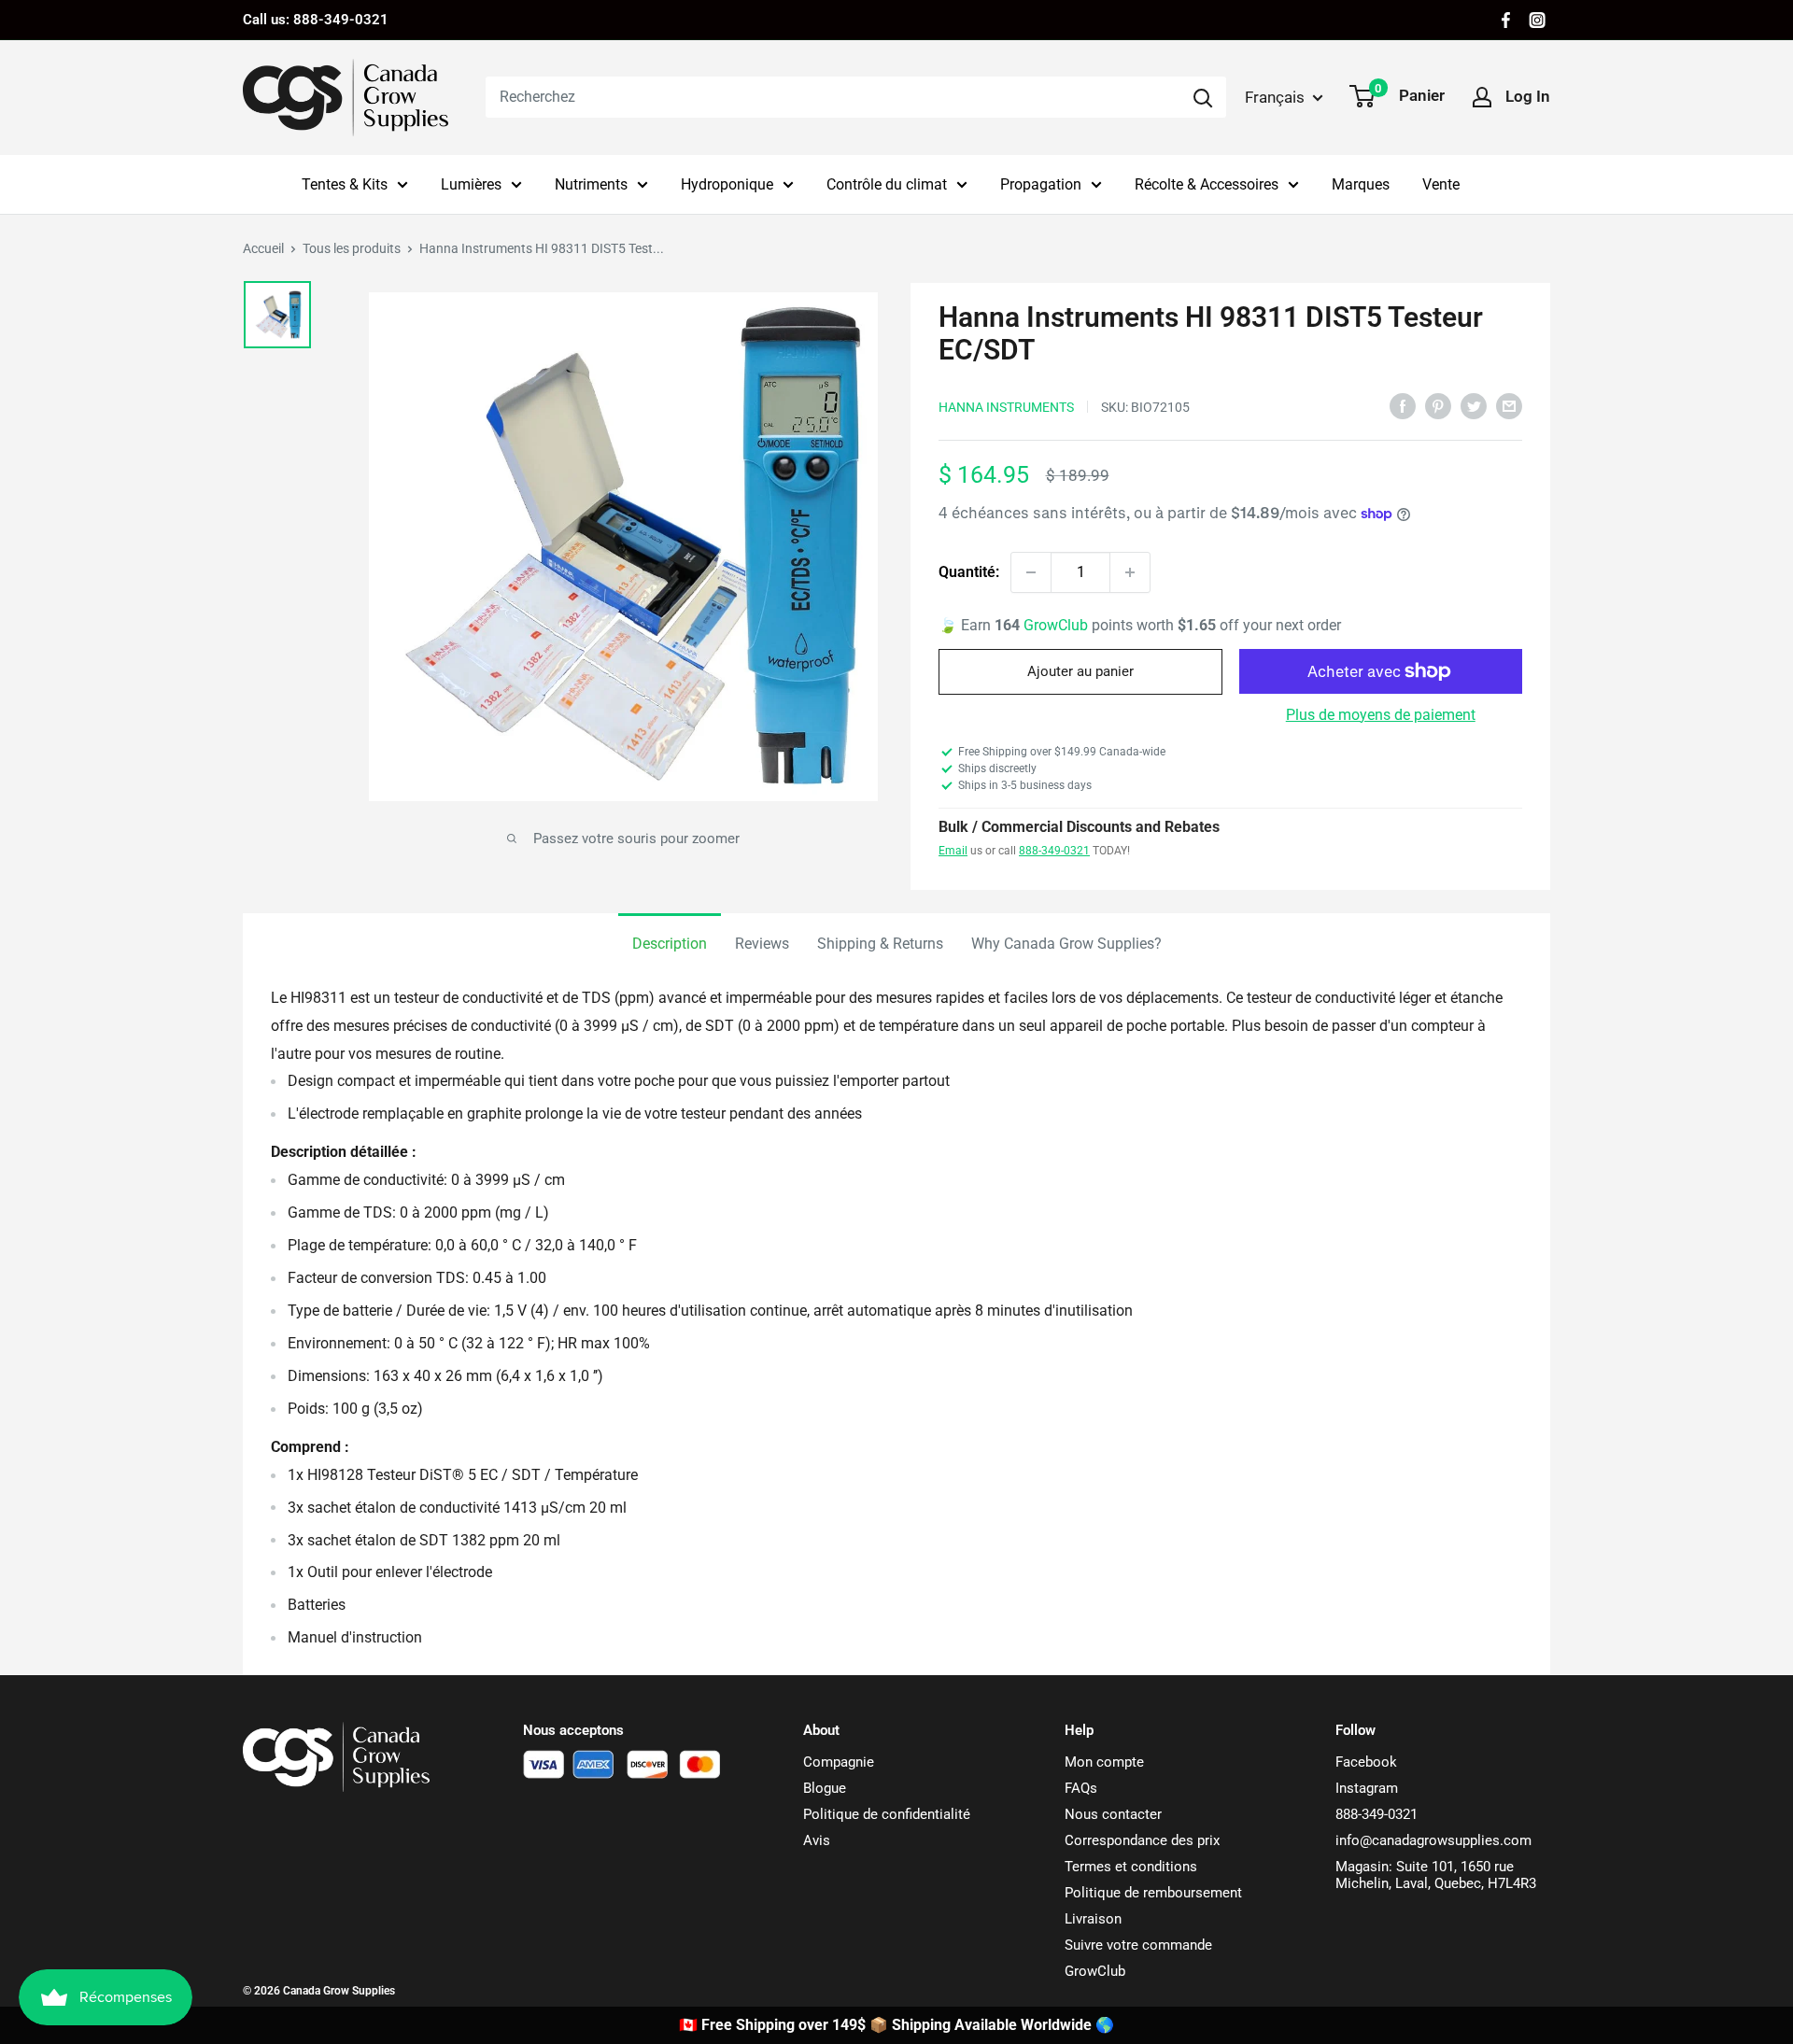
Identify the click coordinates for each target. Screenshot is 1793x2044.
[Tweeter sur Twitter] (1474, 405)
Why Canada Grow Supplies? (1066, 944)
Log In (1528, 96)
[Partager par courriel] (1509, 405)
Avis (817, 1840)
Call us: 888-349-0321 (316, 20)
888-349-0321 (1054, 851)
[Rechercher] (1203, 97)
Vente (1441, 184)
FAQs (1081, 1788)
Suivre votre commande (1138, 1945)
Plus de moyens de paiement (1381, 715)
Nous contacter (1113, 1814)
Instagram (1367, 1788)
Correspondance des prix (1142, 1840)
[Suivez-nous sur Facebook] (1506, 20)
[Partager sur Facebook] (1403, 405)
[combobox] (833, 97)
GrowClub (1058, 625)
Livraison (1093, 1919)
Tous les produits (352, 248)
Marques (1361, 184)
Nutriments (591, 184)
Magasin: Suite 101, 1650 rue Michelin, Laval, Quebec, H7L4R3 (1436, 1875)
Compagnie (839, 1762)
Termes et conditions (1131, 1867)
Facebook (1366, 1762)
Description (670, 944)
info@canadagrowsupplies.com (1433, 1840)
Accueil (263, 248)
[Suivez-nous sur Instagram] (1537, 20)
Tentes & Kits (345, 184)
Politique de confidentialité (887, 1814)
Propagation (1041, 184)
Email (953, 851)
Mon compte (1104, 1762)
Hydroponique (727, 184)
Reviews (762, 944)
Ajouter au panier (1080, 671)
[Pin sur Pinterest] (1438, 405)
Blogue (825, 1788)
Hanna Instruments (1006, 407)
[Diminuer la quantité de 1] (1031, 572)
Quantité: (969, 572)
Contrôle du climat (887, 184)
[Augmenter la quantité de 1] (1130, 572)
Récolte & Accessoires (1207, 184)
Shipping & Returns (880, 944)
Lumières (471, 184)
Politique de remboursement (1153, 1893)
